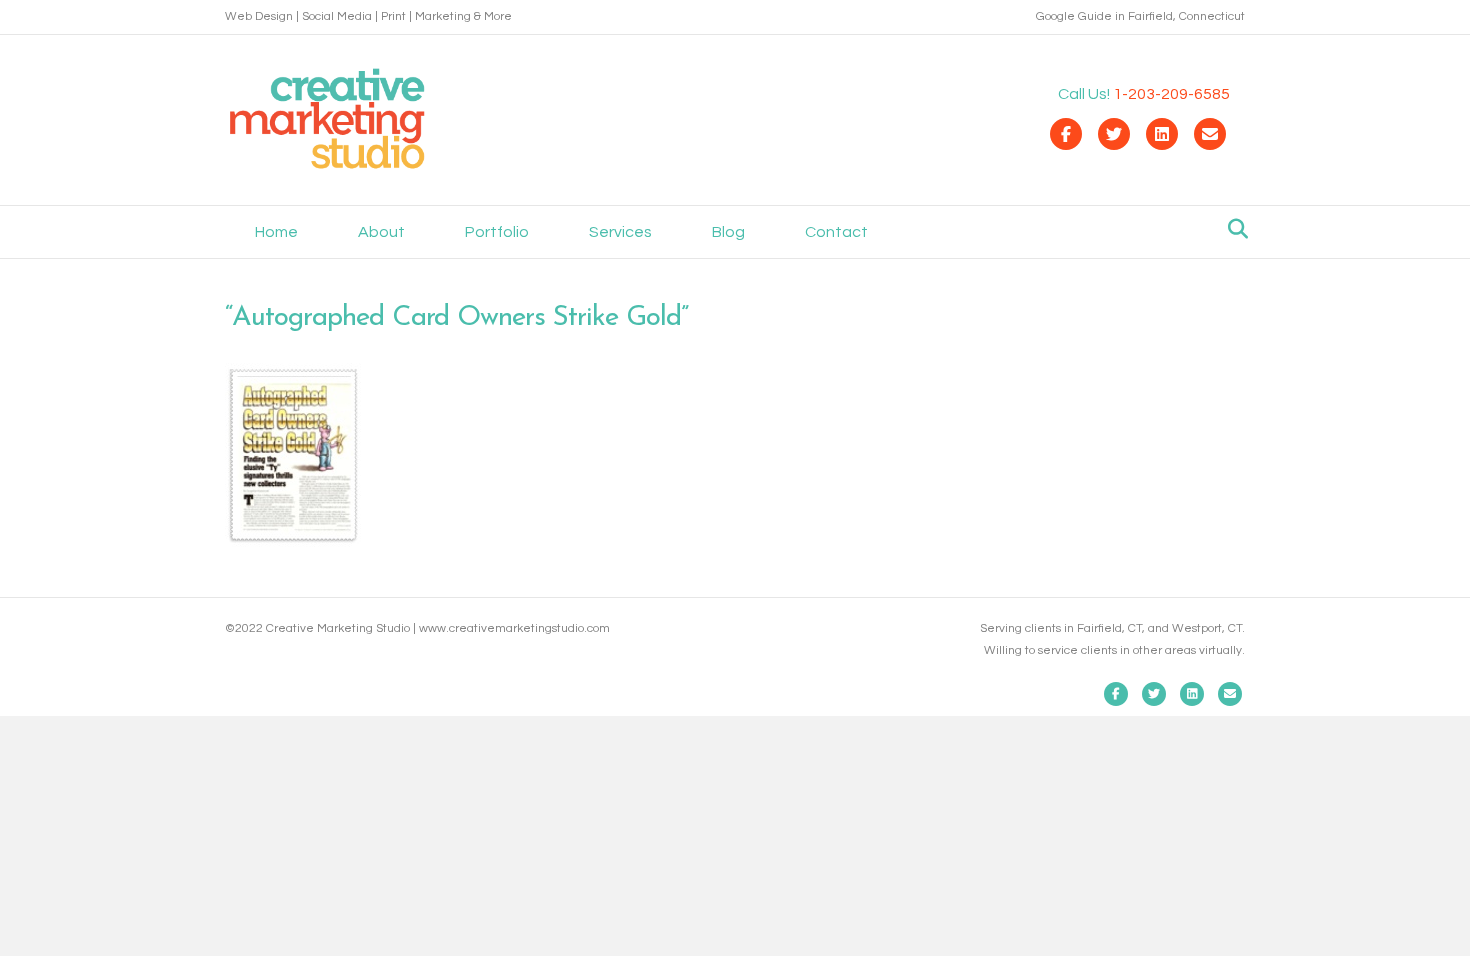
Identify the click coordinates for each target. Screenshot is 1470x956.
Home (276, 232)
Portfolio (497, 232)
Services (620, 232)
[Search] (1232, 229)
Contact (836, 232)
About (381, 232)
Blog (728, 232)
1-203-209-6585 (1171, 94)
